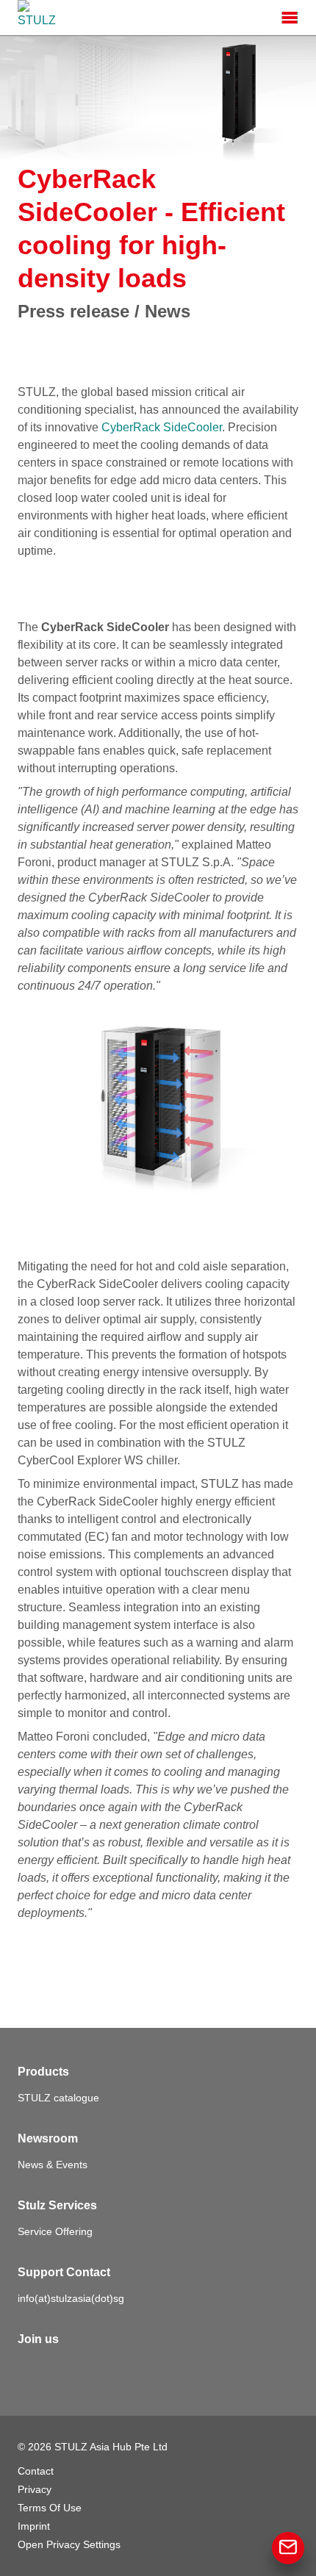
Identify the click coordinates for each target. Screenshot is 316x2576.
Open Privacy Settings (69, 2544)
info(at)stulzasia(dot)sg (71, 2298)
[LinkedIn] (62, 2369)
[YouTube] (126, 2369)
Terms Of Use (50, 2508)
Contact (36, 2471)
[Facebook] (29, 2369)
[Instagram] (94, 2369)
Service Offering (55, 2231)
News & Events (53, 2165)
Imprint (34, 2526)
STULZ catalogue (58, 2098)
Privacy (35, 2489)
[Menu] (290, 18)
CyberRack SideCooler (160, 427)
